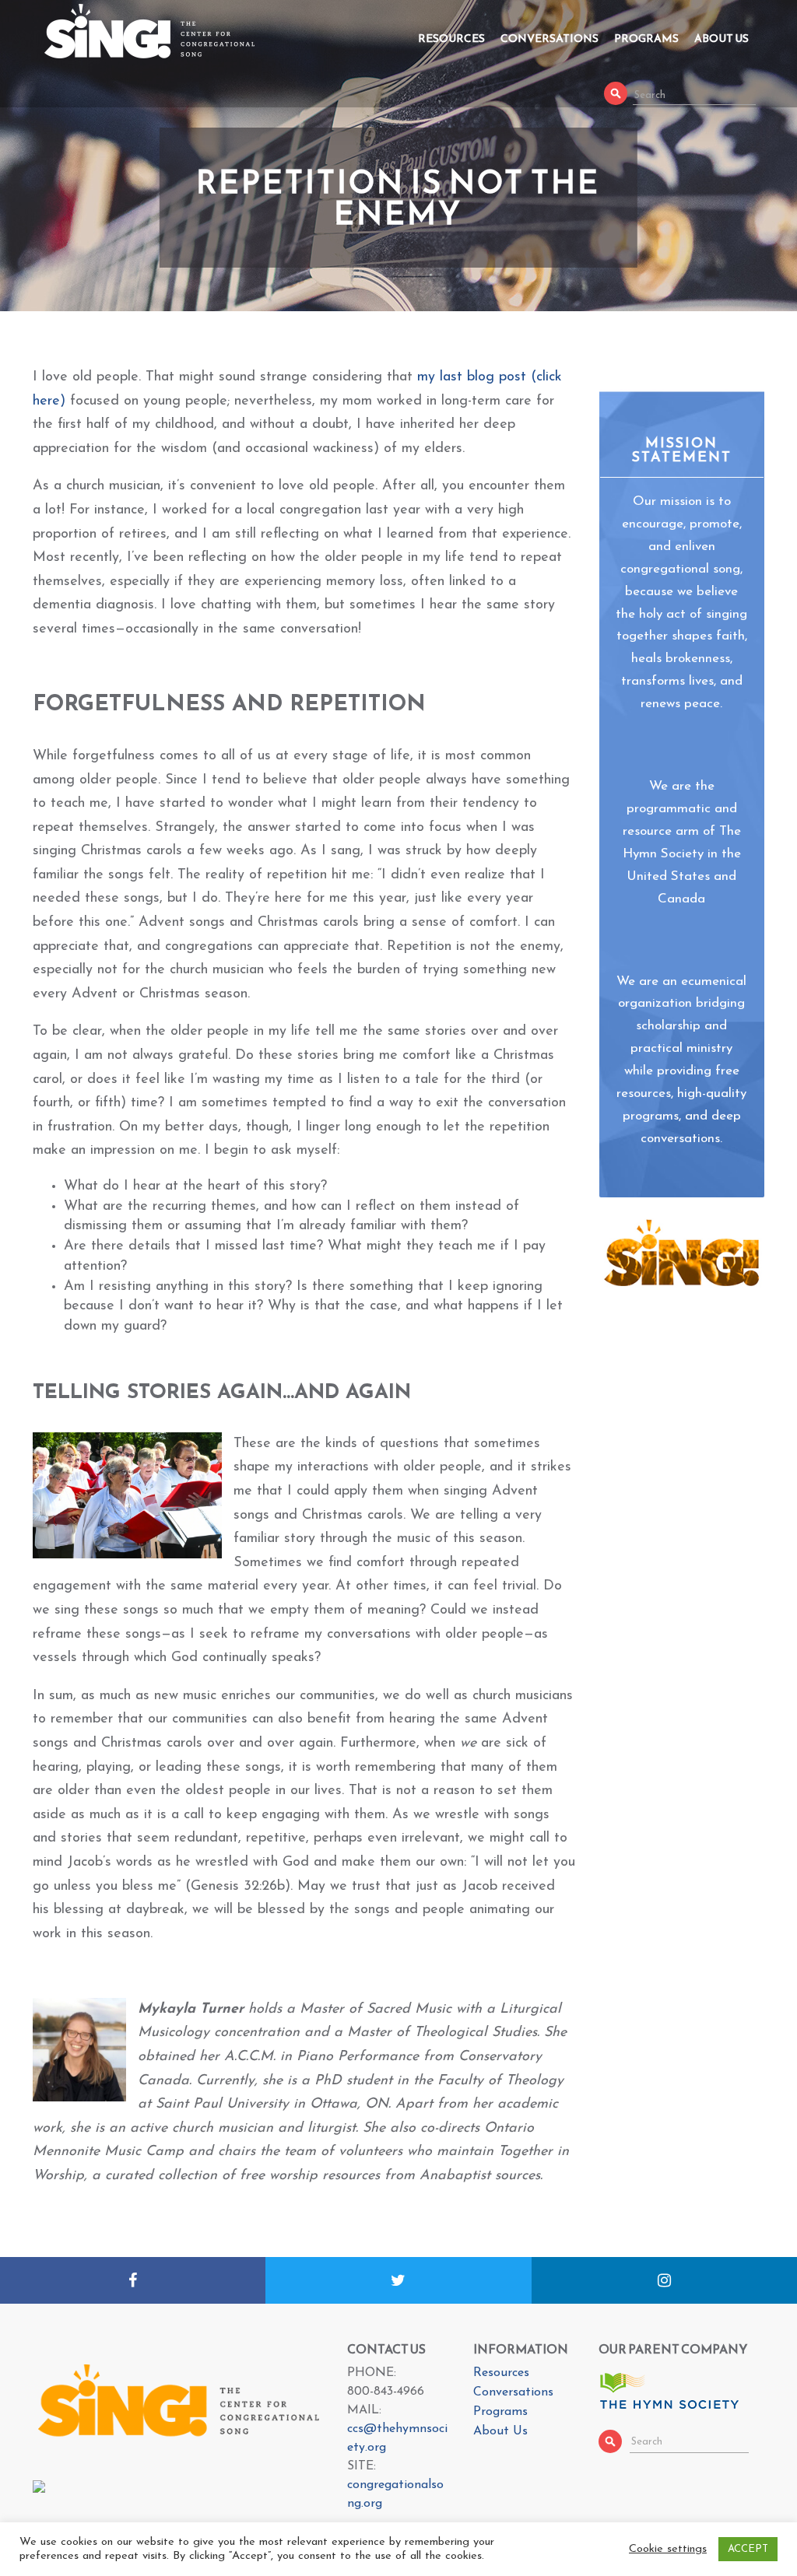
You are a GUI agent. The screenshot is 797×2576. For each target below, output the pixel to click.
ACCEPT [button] (748, 2549)
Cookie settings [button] (668, 2549)
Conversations (549, 39)
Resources (451, 39)
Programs (646, 39)
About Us (722, 39)
